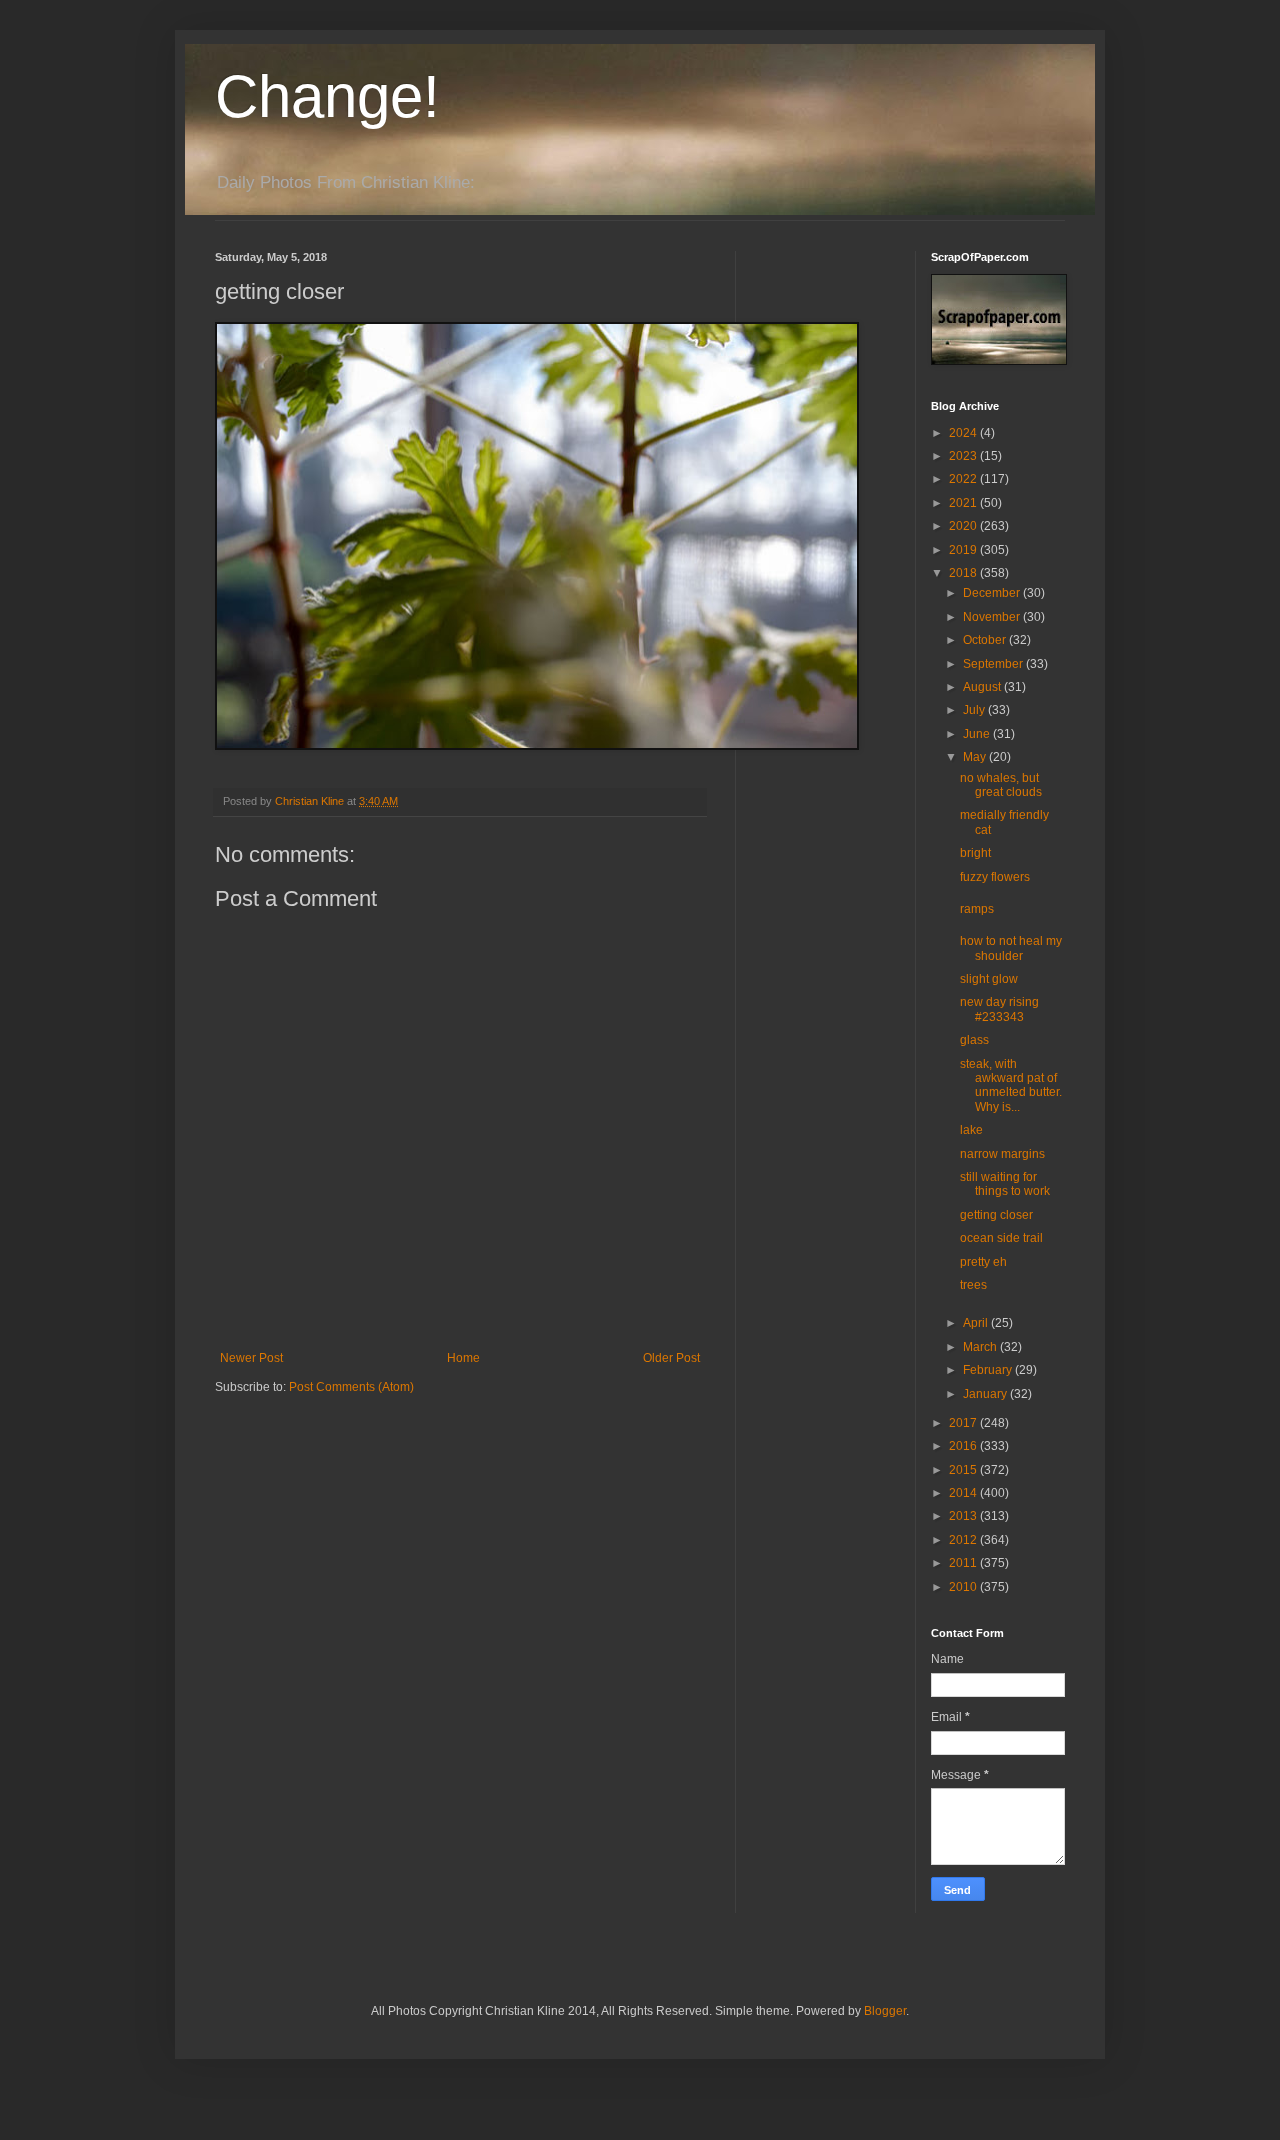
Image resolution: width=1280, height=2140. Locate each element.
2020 (964, 526)
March (981, 1347)
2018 (964, 573)
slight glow (989, 979)
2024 (964, 433)
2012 (964, 1540)
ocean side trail (1001, 1238)
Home (463, 1358)
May (976, 757)
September (994, 664)
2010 (964, 1587)
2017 (964, 1423)
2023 (964, 456)
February (989, 1370)
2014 (964, 1493)
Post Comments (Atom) (351, 1387)
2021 (964, 503)
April (977, 1323)
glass (974, 1040)
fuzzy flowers (995, 877)
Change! (327, 96)
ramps (977, 909)
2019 (964, 550)
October (986, 640)
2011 (964, 1563)
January (986, 1394)
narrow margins (1002, 1154)
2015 (964, 1470)
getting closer (996, 1215)
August (983, 687)
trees (973, 1285)
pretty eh (983, 1262)
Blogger (885, 2011)
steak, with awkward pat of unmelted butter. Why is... (1011, 1085)
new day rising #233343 (999, 1009)
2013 (964, 1516)
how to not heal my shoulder (1011, 948)
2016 (964, 1446)
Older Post (671, 1358)
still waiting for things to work (1005, 1184)
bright (975, 853)
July (975, 710)
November (993, 617)
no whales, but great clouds (1001, 785)
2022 (964, 479)
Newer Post (251, 1358)
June (978, 734)
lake (971, 1130)
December (993, 593)
